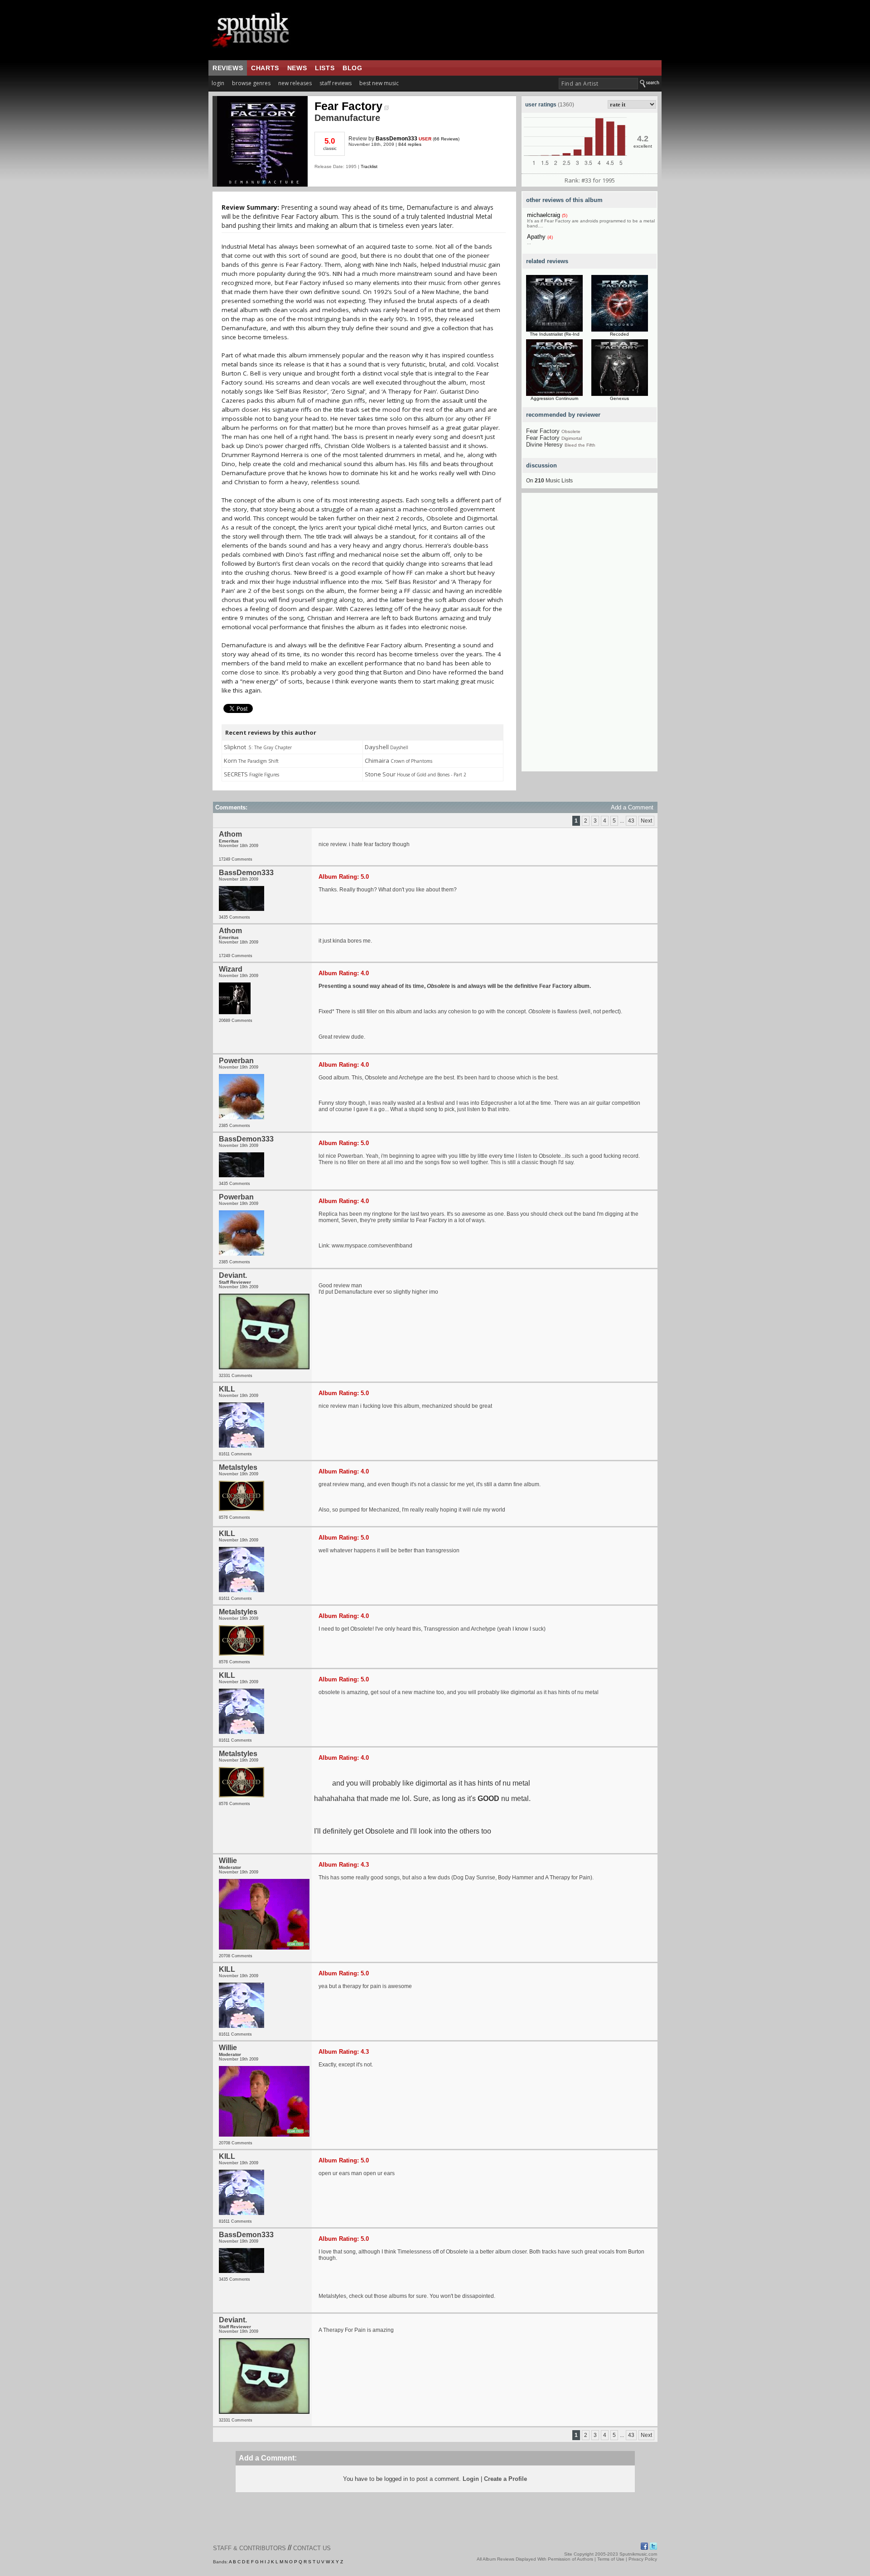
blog (352, 68)
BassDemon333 (396, 139)
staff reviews (336, 83)
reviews (228, 68)
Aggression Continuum (554, 398)
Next (646, 821)
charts (265, 68)
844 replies (410, 144)
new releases (295, 83)
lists (325, 68)
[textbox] (598, 84)
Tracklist (369, 166)
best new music (379, 83)
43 (631, 821)
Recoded (619, 334)
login (218, 83)
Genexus (619, 398)
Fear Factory (348, 106)
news (297, 68)
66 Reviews (446, 139)
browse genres (251, 83)
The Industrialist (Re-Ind (555, 334)
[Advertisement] (590, 636)
